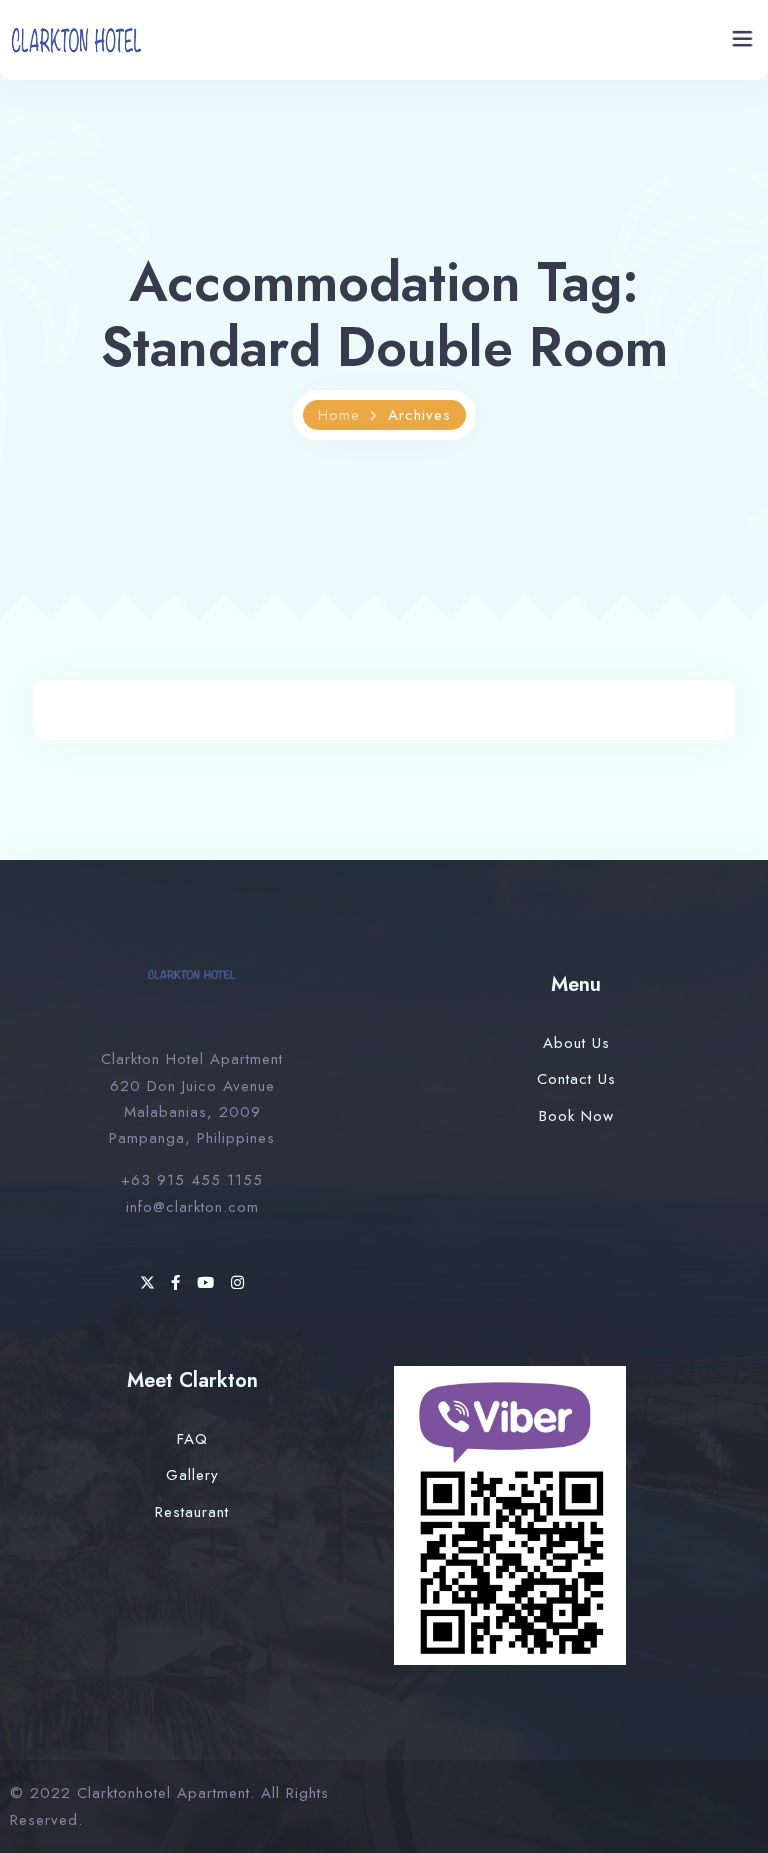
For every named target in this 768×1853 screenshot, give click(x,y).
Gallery (192, 1475)
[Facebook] (179, 1283)
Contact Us (576, 1079)
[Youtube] (209, 1283)
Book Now (576, 1116)
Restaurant (192, 1512)
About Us (576, 1043)
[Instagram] (238, 1283)
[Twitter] (150, 1283)
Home (339, 415)
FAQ (192, 1439)
